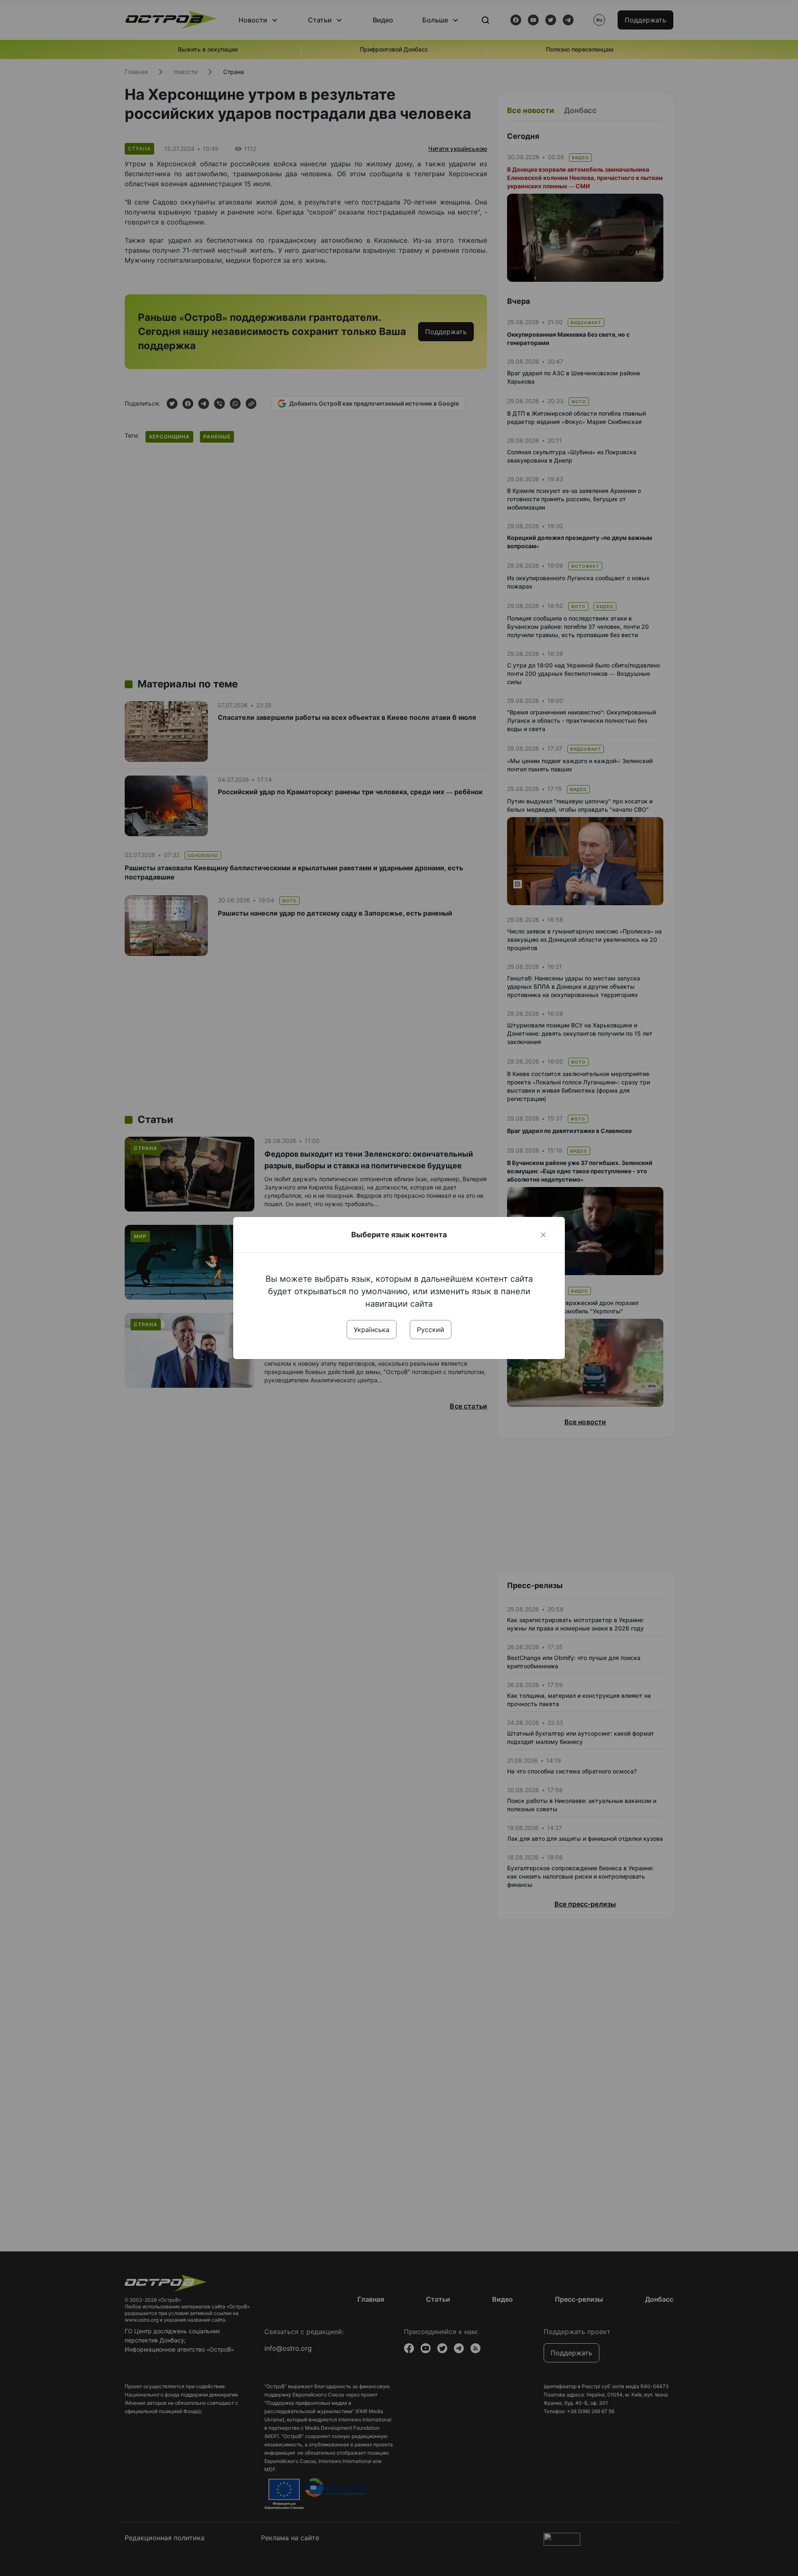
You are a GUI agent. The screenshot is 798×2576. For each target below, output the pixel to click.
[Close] (543, 1235)
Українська (372, 1330)
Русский (431, 1330)
